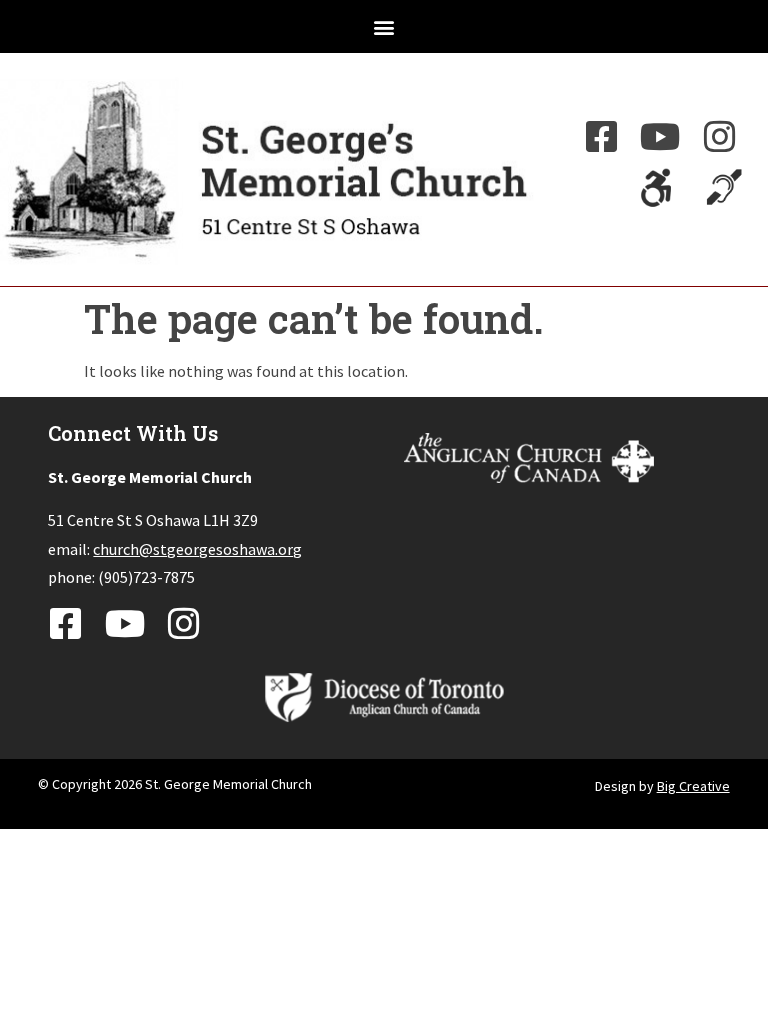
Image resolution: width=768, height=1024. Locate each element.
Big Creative (693, 786)
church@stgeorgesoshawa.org (197, 549)
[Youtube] (661, 137)
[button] (384, 26)
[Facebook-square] (602, 137)
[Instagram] (720, 137)
